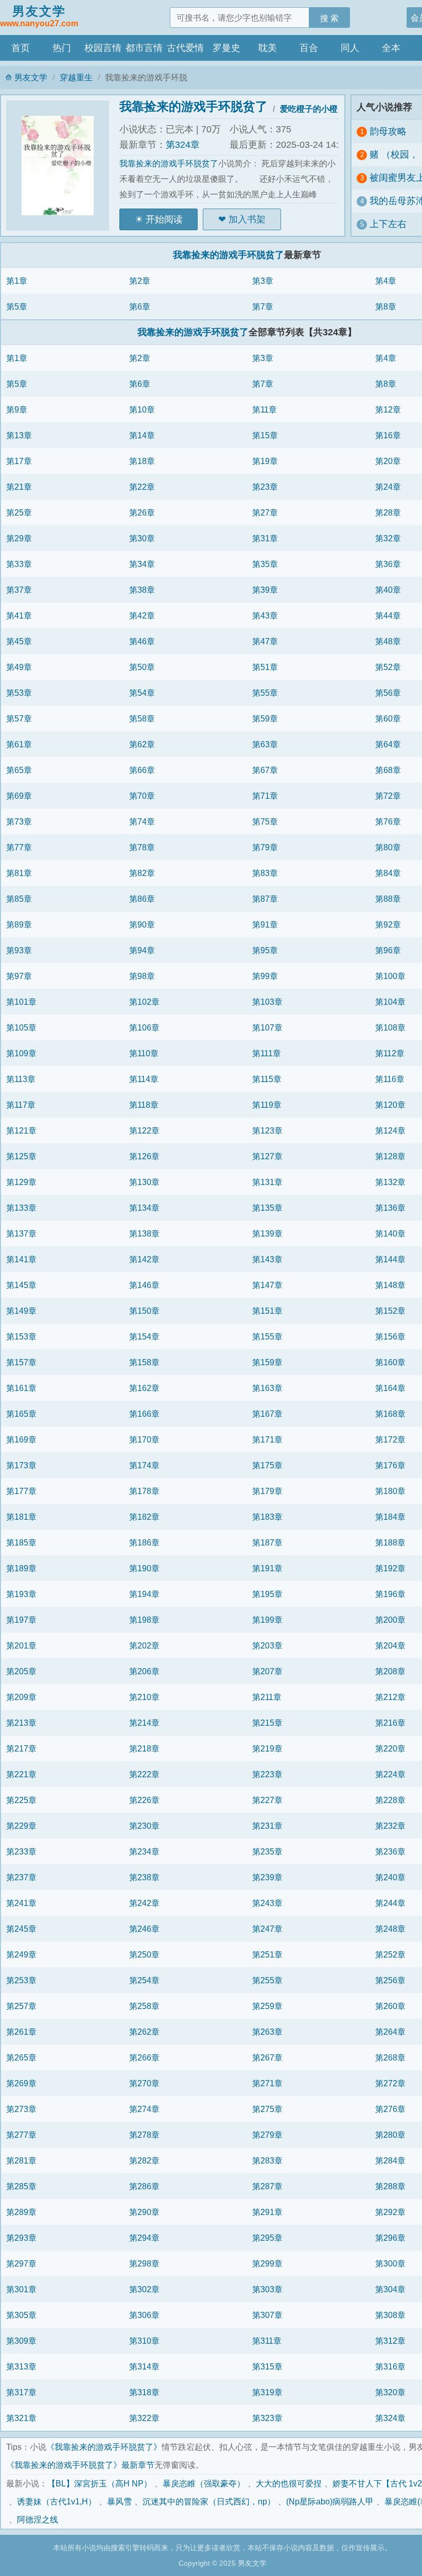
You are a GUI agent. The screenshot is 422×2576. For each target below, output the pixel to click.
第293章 (21, 2238)
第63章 (265, 744)
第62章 (142, 744)
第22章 (142, 487)
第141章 (21, 1259)
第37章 (19, 590)
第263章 (267, 2032)
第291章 (267, 2212)
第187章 (267, 1542)
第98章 (142, 976)
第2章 (140, 281)
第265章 (21, 2057)
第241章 (21, 1903)
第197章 (21, 1620)
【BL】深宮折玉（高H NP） (100, 2483)
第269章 (21, 2083)
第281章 (21, 2160)
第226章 (144, 1800)
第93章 (19, 950)
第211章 (267, 1697)
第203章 (267, 1645)
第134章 (144, 1208)
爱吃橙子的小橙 (309, 109)
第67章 (265, 770)
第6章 (140, 306)
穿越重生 (76, 77)
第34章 (142, 564)
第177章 (21, 1491)
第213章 (21, 1723)
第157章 (21, 1362)
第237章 (21, 1877)
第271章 (267, 2083)
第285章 (21, 2186)
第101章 (21, 1002)
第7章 (263, 306)
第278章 (144, 2135)
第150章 (144, 1311)
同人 (350, 48)
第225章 (21, 1800)
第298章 (144, 2263)
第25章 (19, 512)
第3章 (263, 281)
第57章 (19, 718)
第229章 (21, 1826)
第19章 (265, 461)
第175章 (267, 1465)
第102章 (144, 1002)
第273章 (21, 2109)
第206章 (144, 1671)
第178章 (144, 1491)
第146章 (144, 1285)
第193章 (21, 1594)
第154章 (144, 1336)
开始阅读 (164, 219)
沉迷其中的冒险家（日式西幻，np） (209, 2501)
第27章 (265, 512)
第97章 (19, 976)
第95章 (265, 950)
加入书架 (247, 219)
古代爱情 (185, 48)
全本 (391, 48)
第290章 (144, 2212)
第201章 (21, 1645)
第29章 (19, 538)
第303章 (267, 2289)
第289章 (21, 2212)
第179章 (267, 1491)
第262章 (144, 2032)
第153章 (21, 1336)
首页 (21, 48)
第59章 (265, 718)
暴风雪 (119, 2501)
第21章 (19, 487)
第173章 (21, 1465)
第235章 (267, 1851)
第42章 (142, 615)
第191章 (267, 1568)
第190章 (144, 1568)
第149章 (21, 1311)
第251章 (267, 1954)
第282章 (144, 2160)
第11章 (265, 409)
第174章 (144, 1465)
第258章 (144, 2006)
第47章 (265, 641)
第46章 (142, 641)
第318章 (144, 2392)
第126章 (144, 1156)
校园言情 (103, 48)
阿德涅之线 (38, 2519)
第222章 (144, 1774)
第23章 (265, 487)
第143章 (267, 1259)
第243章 (267, 1903)
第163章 (267, 1388)
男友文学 (39, 16)
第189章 (21, 1568)
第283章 (267, 2160)
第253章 (21, 1980)
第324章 (183, 145)
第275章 (267, 2109)
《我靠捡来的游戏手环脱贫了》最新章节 (80, 2465)
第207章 (267, 1671)
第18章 (142, 461)
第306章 (144, 2315)
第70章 (142, 796)
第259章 (267, 2006)
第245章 (21, 1929)
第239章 (267, 1877)
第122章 (144, 1130)
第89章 (19, 924)
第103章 (267, 1002)
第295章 (267, 2238)
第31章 (265, 538)
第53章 (19, 693)
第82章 (142, 873)
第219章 (267, 1748)
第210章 (144, 1697)
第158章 (144, 1362)
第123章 (267, 1130)
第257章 (21, 2006)
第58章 (142, 718)
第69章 (19, 796)
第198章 (144, 1620)
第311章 (267, 2341)
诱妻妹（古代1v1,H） (57, 2501)
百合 (309, 48)
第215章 (267, 1723)
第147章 (267, 1285)
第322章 (144, 2418)
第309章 (21, 2341)
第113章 (21, 1079)
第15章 (265, 435)
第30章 (142, 538)
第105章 (21, 1027)
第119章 (267, 1105)
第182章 (144, 1517)
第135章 (267, 1208)
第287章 (267, 2186)
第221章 (21, 1774)
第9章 (17, 409)
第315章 (267, 2366)
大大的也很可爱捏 (289, 2483)
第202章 (144, 1645)
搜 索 (329, 18)
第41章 (19, 615)
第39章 (265, 590)
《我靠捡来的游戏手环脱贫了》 (104, 2447)
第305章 (21, 2315)
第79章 (265, 847)
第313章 (21, 2366)
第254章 (144, 1980)
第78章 (142, 847)
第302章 (144, 2289)
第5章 (17, 306)
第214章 (144, 1723)
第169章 (21, 1439)
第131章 (267, 1182)
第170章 (144, 1439)
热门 (62, 48)
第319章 (267, 2392)
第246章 (144, 1929)
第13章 (19, 435)
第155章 (267, 1336)
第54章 (142, 693)
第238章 (144, 1877)
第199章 (267, 1620)
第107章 (267, 1027)
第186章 (144, 1542)
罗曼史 (226, 48)
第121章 (21, 1130)
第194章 (144, 1594)
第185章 (21, 1542)
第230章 (144, 1826)
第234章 (144, 1851)
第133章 (21, 1208)
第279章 (267, 2135)
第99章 (265, 976)
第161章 (21, 1388)
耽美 (268, 48)
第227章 (267, 1800)
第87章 (265, 899)
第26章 (142, 512)
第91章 (265, 924)
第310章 (144, 2341)
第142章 (144, 1259)
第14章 (142, 435)
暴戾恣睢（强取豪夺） (204, 2483)
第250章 (144, 1954)
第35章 (265, 564)
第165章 (21, 1414)
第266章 (144, 2057)
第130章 (144, 1182)
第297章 (21, 2263)
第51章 (265, 667)
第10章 (142, 409)
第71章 (265, 796)
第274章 (144, 2109)
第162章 (144, 1388)
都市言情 (144, 48)
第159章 (267, 1362)
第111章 (267, 1053)
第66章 (142, 770)
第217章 (21, 1748)
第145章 (21, 1285)
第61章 (19, 744)
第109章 (21, 1053)
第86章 (142, 899)
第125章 (21, 1156)
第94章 (142, 950)
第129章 (21, 1182)
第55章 (265, 693)
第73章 (19, 821)
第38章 (142, 590)
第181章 (21, 1517)
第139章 (267, 1233)
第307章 (267, 2315)
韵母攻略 (388, 131)
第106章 (144, 1027)
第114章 (144, 1079)
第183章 (267, 1517)
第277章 (21, 2135)
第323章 (267, 2418)
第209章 (21, 1697)
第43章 (265, 615)
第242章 (144, 1903)
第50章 (142, 667)
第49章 (19, 667)
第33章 (19, 564)
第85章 (19, 899)
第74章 (142, 821)
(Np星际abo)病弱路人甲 (330, 2501)
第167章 (267, 1414)
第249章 (21, 1954)
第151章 (267, 1311)
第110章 (144, 1053)
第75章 (265, 821)
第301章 (21, 2289)
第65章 (19, 770)
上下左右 (388, 224)
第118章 (144, 1105)
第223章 (267, 1774)
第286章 (144, 2186)
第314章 (144, 2366)
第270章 (144, 2083)
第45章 (19, 641)
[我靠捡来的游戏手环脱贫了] (63, 166)
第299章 (267, 2263)
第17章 (19, 461)
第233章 (21, 1851)
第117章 (21, 1105)
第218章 (144, 1748)
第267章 (267, 2057)
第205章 (21, 1671)
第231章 (267, 1826)
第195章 (267, 1594)
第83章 (265, 873)
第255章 (267, 1980)
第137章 (21, 1233)
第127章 (267, 1156)
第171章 (267, 1439)
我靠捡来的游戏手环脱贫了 (194, 106)
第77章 (19, 847)
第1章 (17, 281)
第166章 (144, 1414)
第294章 (144, 2238)
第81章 (19, 873)
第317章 (21, 2392)
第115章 (267, 1079)
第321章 (21, 2418)
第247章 (267, 1929)
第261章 (21, 2032)
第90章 (142, 924)
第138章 (144, 1233)
